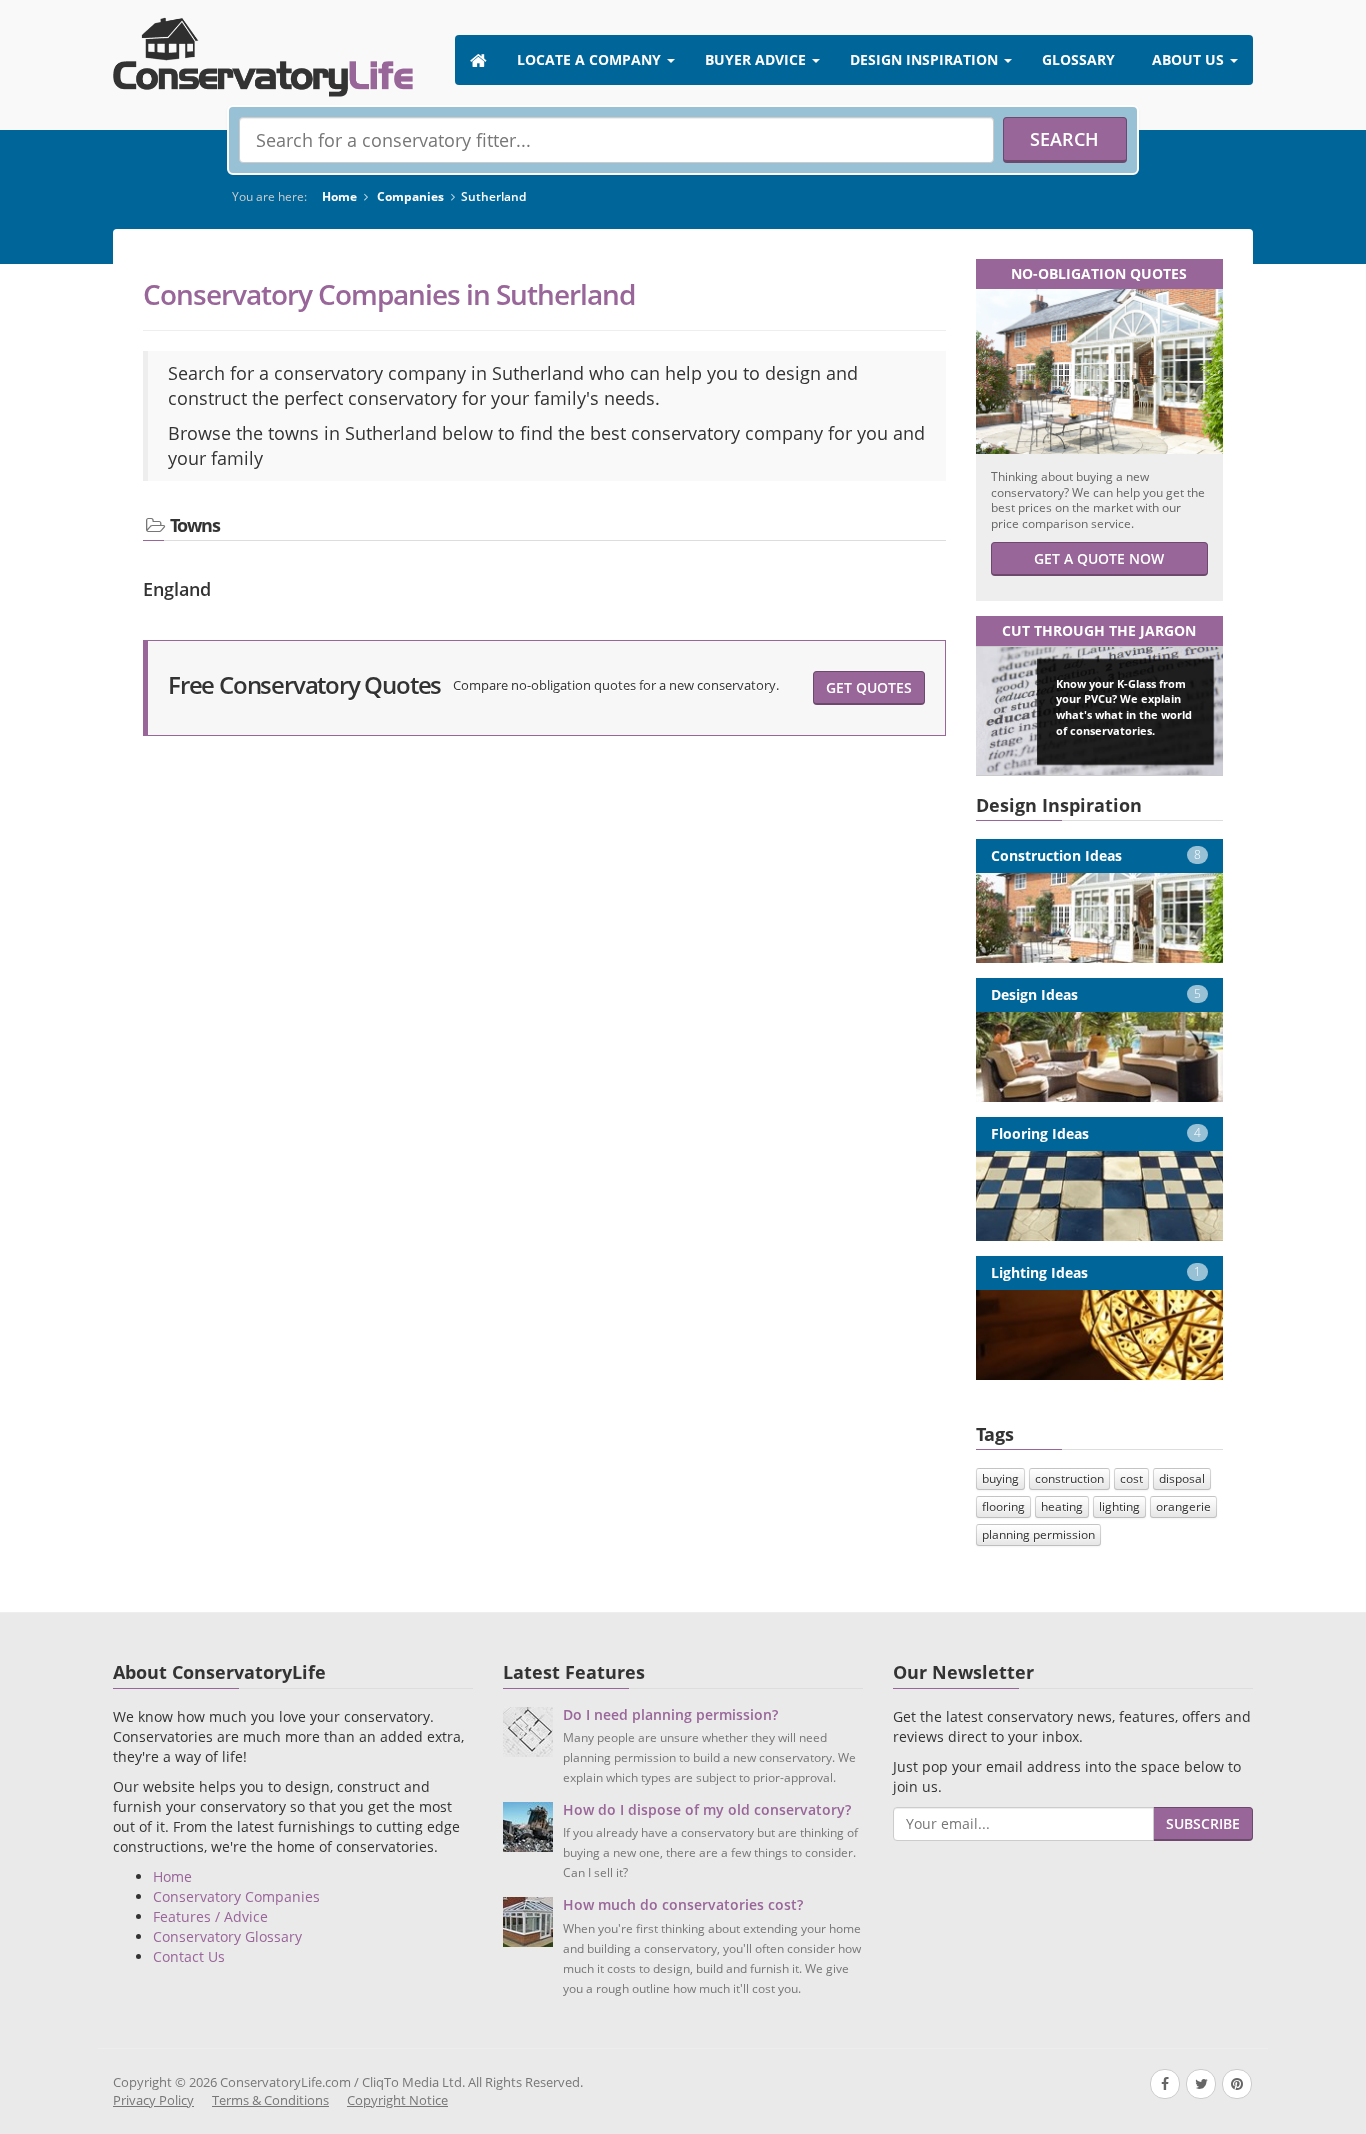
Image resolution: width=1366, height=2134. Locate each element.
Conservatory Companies (236, 1896)
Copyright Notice (397, 2100)
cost (1131, 1478)
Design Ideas (1096, 994)
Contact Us (189, 1956)
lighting (1119, 1506)
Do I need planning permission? (670, 1714)
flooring (1003, 1506)
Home (339, 196)
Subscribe (1203, 1823)
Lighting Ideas (1096, 1272)
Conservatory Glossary (227, 1936)
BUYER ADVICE (757, 59)
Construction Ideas (1096, 855)
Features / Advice (210, 1916)
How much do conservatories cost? (683, 1904)
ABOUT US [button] (1190, 59)
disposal (1182, 1478)
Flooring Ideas (1096, 1133)
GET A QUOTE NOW (1099, 558)
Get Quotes (869, 687)
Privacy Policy (153, 2100)
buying (1000, 1478)
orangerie (1183, 1506)
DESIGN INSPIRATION (926, 59)
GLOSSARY (1078, 59)
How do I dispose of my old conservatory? (707, 1809)
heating (1062, 1506)
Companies (410, 196)
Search (1064, 139)
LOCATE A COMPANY (591, 59)
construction (1069, 1478)
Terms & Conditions (270, 2100)
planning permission (1038, 1534)
